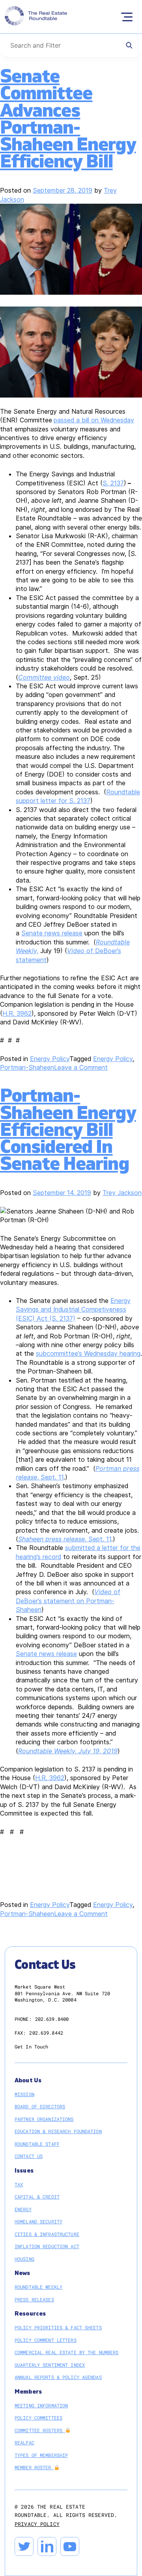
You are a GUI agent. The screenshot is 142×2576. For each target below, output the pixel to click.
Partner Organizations (44, 2119)
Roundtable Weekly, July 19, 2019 (68, 1751)
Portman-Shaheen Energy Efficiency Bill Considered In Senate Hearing (68, 1130)
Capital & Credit (37, 2197)
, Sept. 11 (65, 1539)
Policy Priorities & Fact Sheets (58, 2327)
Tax (19, 2184)
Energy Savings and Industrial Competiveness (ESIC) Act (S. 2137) (73, 1309)
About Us (28, 2081)
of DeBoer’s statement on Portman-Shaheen (68, 1601)
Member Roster (34, 2467)
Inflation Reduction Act (47, 2246)
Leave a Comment (81, 1067)
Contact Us (29, 2156)
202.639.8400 (52, 2019)
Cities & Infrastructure (47, 2234)
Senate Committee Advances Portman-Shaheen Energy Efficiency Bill (68, 119)
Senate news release (52, 933)
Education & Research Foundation (58, 2131)
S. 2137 (113, 483)
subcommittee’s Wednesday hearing (88, 1353)
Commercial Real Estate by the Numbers (66, 2352)
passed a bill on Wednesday (94, 420)
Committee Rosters (40, 2430)
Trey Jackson (122, 1193)
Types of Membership (41, 2455)
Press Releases (34, 2299)
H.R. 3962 (17, 1013)
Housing (24, 2259)
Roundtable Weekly (38, 2287)
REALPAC (24, 2442)
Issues (24, 2171)
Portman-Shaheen (27, 1067)
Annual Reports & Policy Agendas (58, 2377)
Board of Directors (40, 2106)
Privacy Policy (37, 2524)
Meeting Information (41, 2405)
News (22, 2273)
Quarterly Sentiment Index (50, 2365)
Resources (30, 2314)
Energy (23, 2209)
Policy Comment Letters (46, 2340)
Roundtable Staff (37, 2144)
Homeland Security (38, 2221)
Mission (24, 2094)
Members (28, 2392)
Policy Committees (38, 2418)
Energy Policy (50, 1059)
